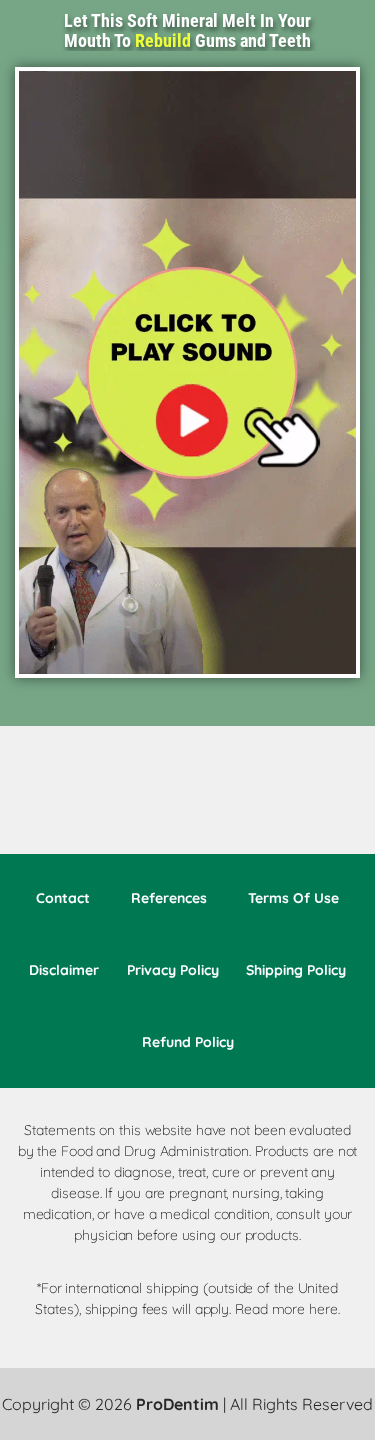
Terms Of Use (293, 898)
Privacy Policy (173, 970)
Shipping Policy (296, 970)
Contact (63, 898)
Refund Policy (188, 1042)
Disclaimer (64, 970)
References (169, 898)
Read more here (286, 1309)
